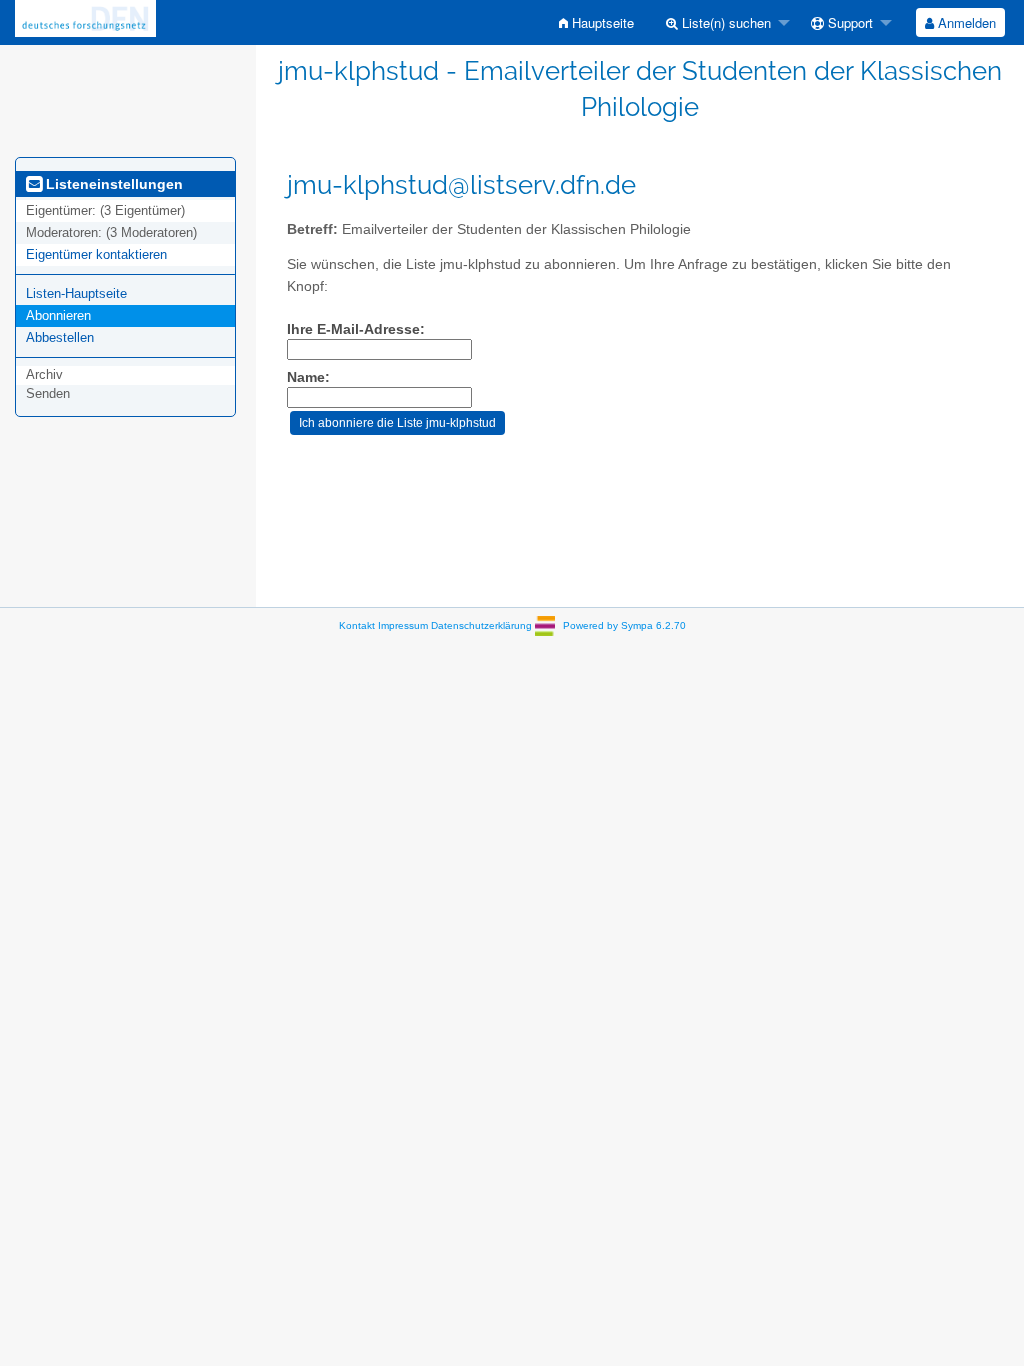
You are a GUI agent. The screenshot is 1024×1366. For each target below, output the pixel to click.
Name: (308, 377)
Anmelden (965, 22)
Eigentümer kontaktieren (96, 254)
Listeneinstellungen (112, 184)
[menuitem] (596, 22)
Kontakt (357, 625)
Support (848, 22)
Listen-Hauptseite (76, 293)
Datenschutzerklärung (481, 625)
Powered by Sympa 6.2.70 (624, 625)
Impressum (403, 625)
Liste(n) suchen (724, 22)
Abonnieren (58, 315)
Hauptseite (601, 22)
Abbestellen (60, 337)
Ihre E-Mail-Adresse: (356, 329)
